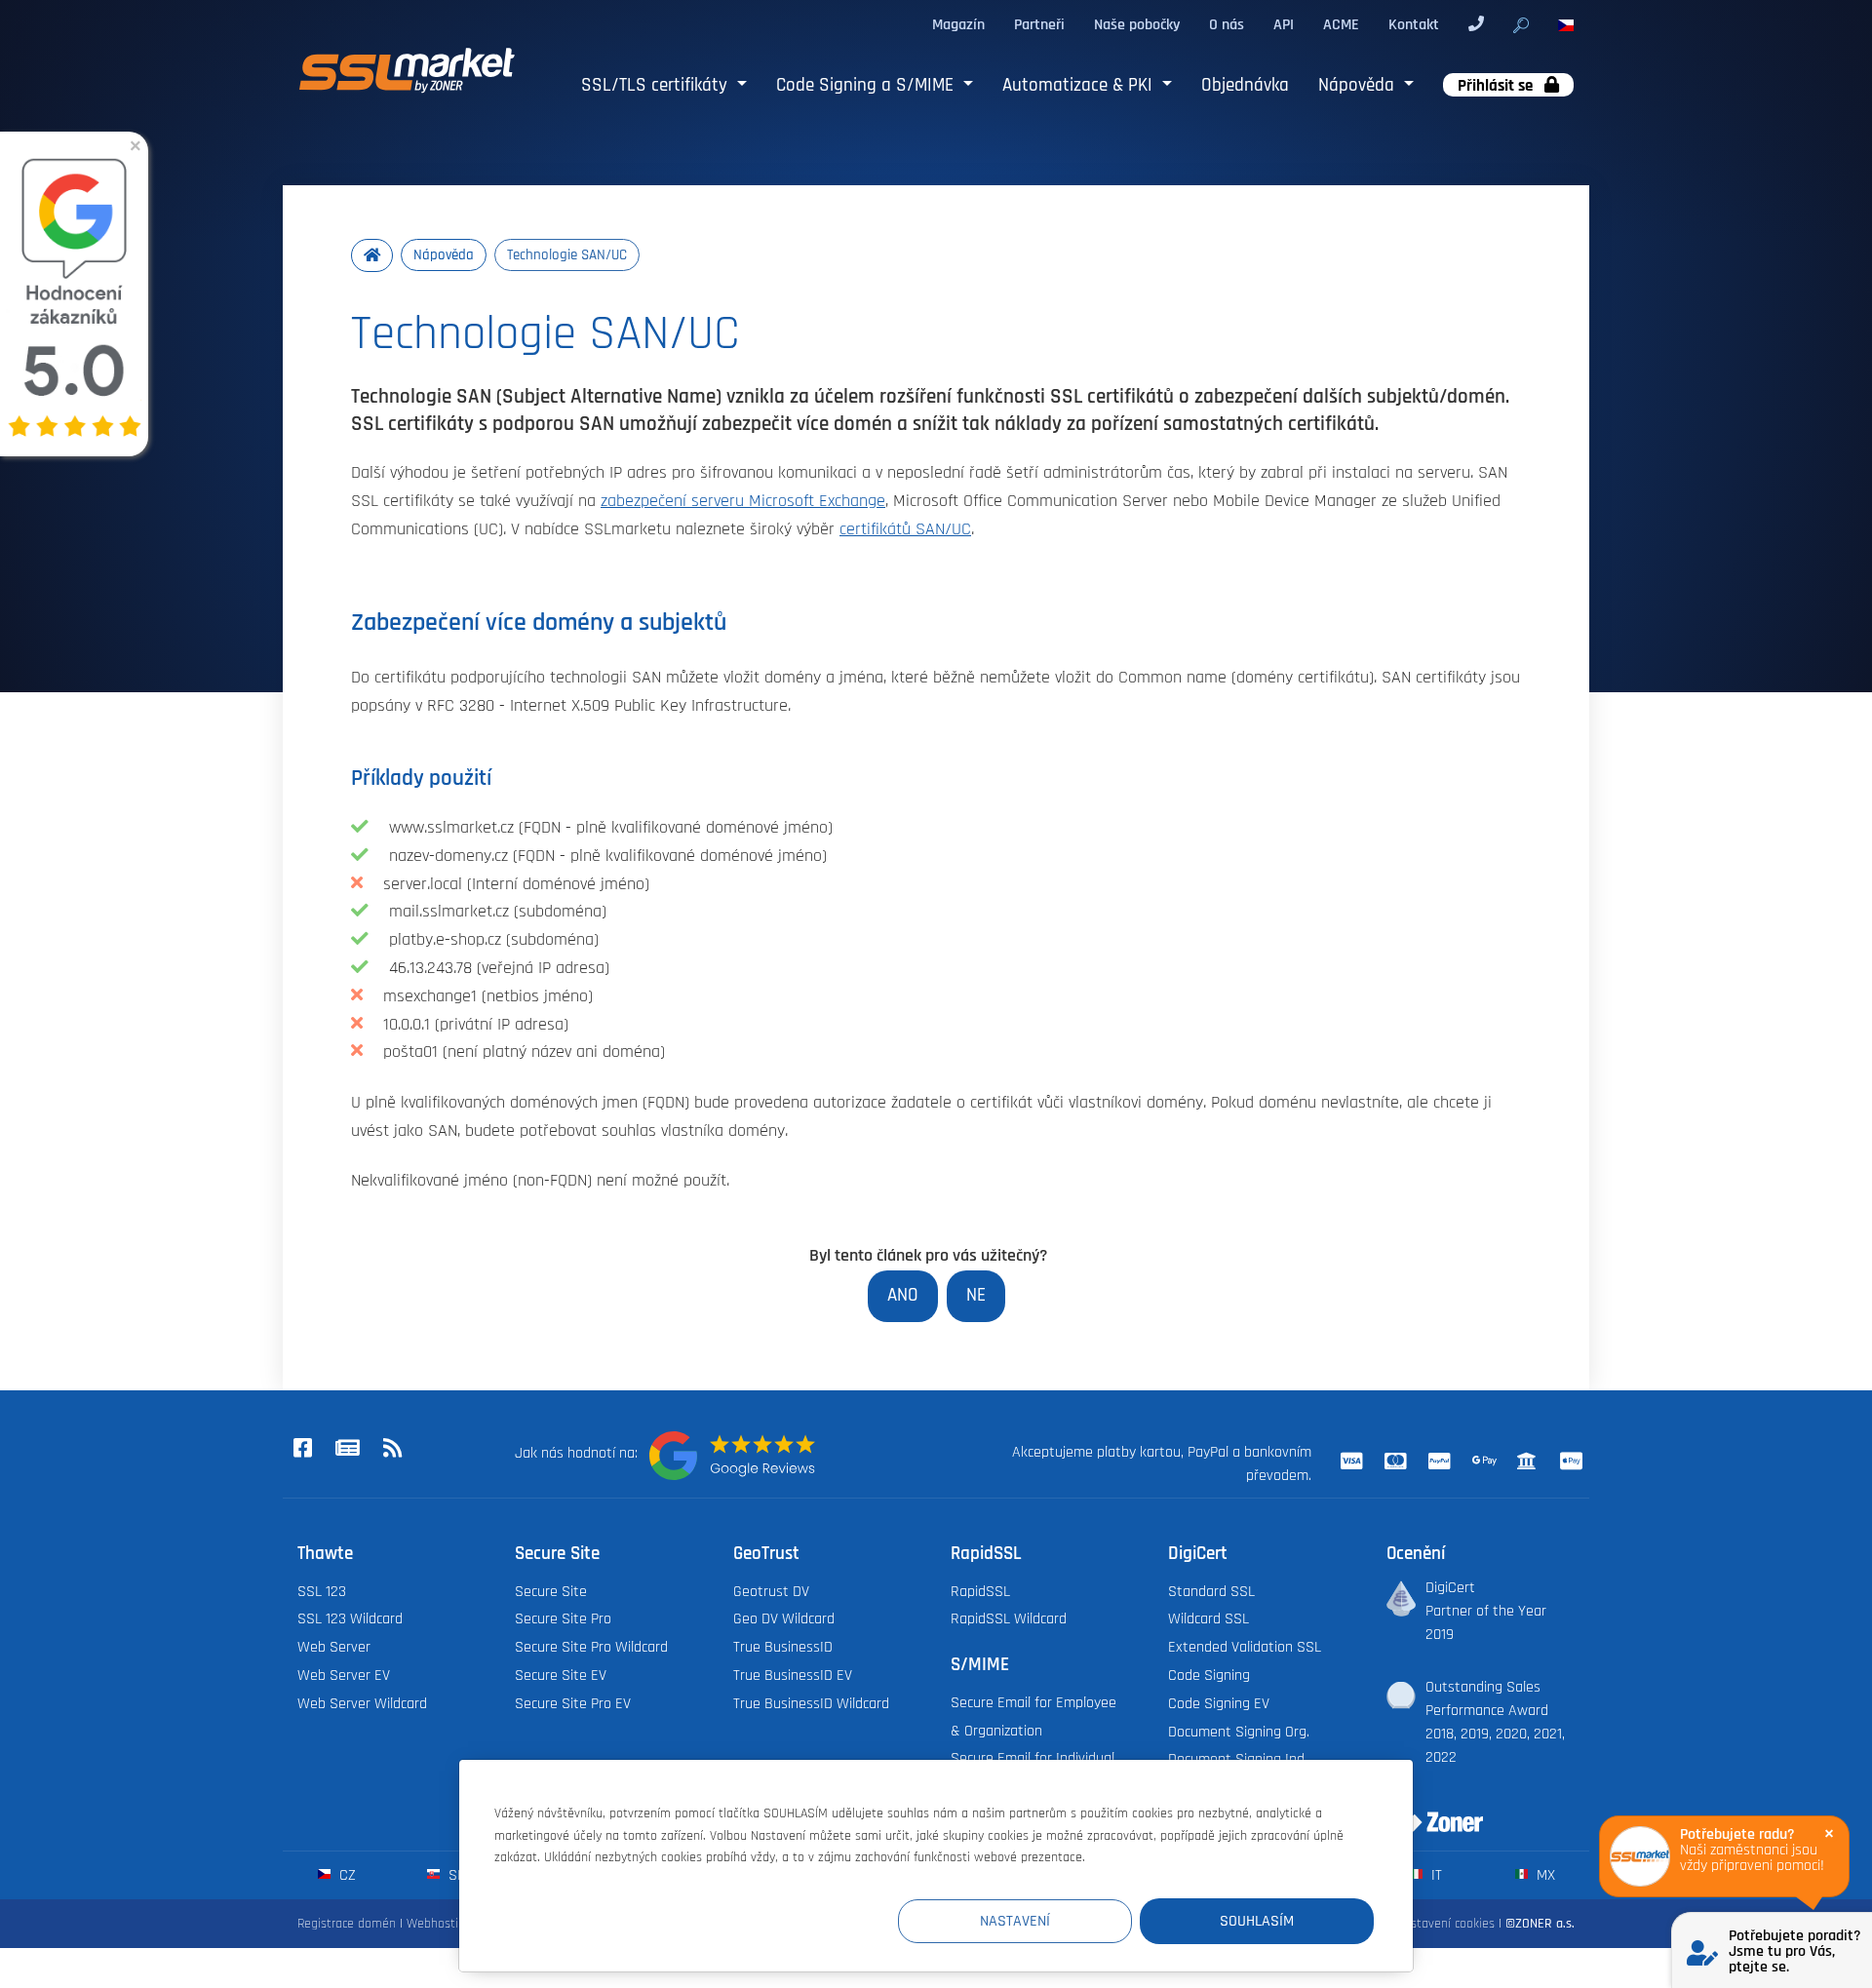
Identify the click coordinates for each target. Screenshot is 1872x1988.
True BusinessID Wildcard (811, 1703)
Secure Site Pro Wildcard (591, 1647)
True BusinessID (783, 1647)
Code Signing (1209, 1675)
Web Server (334, 1647)
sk (455, 1875)
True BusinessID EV (793, 1675)
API (1284, 24)
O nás (1227, 24)
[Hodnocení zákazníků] (732, 1456)
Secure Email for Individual (1033, 1758)
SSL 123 (322, 1591)
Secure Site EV (561, 1675)
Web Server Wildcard (362, 1703)
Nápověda (1359, 85)
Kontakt (1414, 24)
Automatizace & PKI (1080, 85)
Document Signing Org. (1239, 1732)
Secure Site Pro (563, 1618)
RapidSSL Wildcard (1009, 1618)
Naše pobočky (1137, 24)
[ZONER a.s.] (1427, 1810)
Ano (903, 1295)
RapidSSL (980, 1591)
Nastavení (1015, 1921)
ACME (1341, 24)
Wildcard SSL (1209, 1618)
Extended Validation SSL (1245, 1647)
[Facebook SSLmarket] (302, 1450)
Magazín (958, 24)
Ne (976, 1295)
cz (346, 1875)
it (1435, 1875)
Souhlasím (1257, 1921)
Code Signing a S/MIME (867, 85)
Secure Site (551, 1591)
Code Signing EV (1219, 1703)
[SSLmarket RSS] (392, 1450)
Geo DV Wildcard (784, 1618)
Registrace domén (347, 1923)
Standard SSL (1211, 1591)
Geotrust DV (771, 1591)
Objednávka (1245, 85)
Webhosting (439, 1923)
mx (1544, 1875)
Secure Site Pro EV (573, 1703)
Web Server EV (344, 1675)
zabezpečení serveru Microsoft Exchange (743, 501)
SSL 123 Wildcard (350, 1618)
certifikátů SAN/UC (905, 529)
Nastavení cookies (1445, 1923)
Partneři (1039, 24)
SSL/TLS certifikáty (657, 85)
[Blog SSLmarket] (347, 1450)
